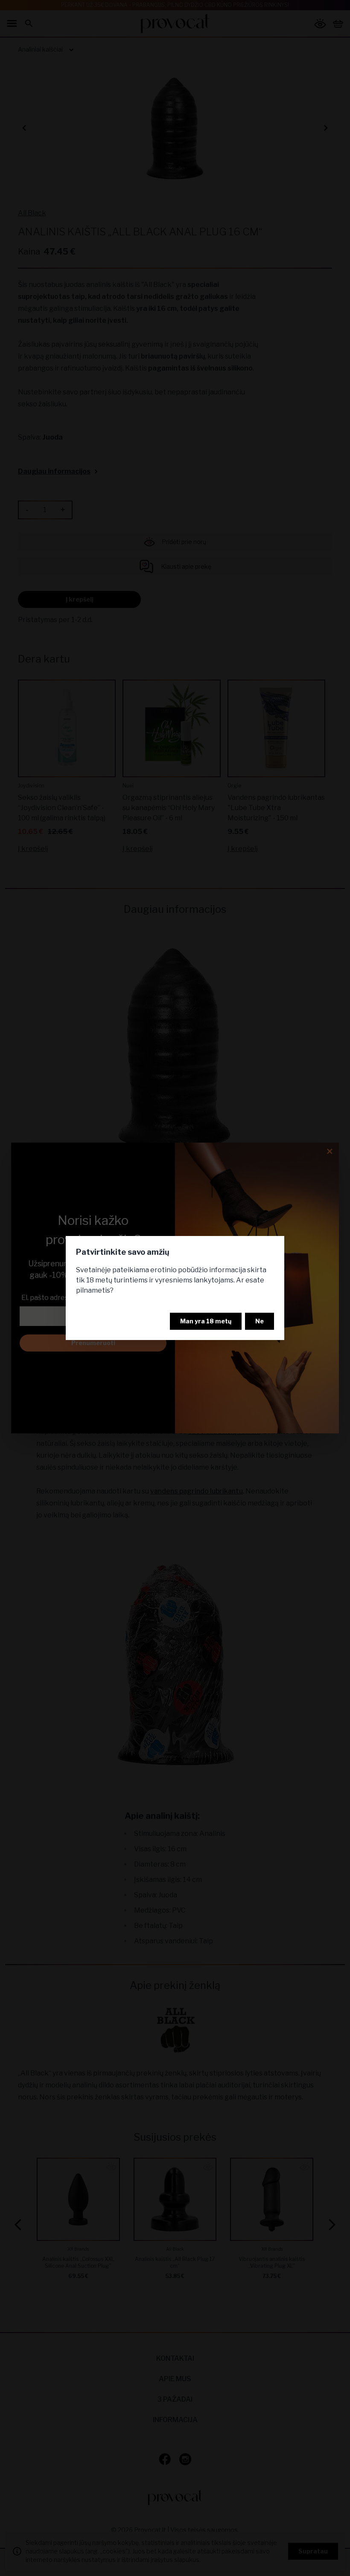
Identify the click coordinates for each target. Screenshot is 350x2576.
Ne (260, 1321)
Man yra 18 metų (206, 1321)
